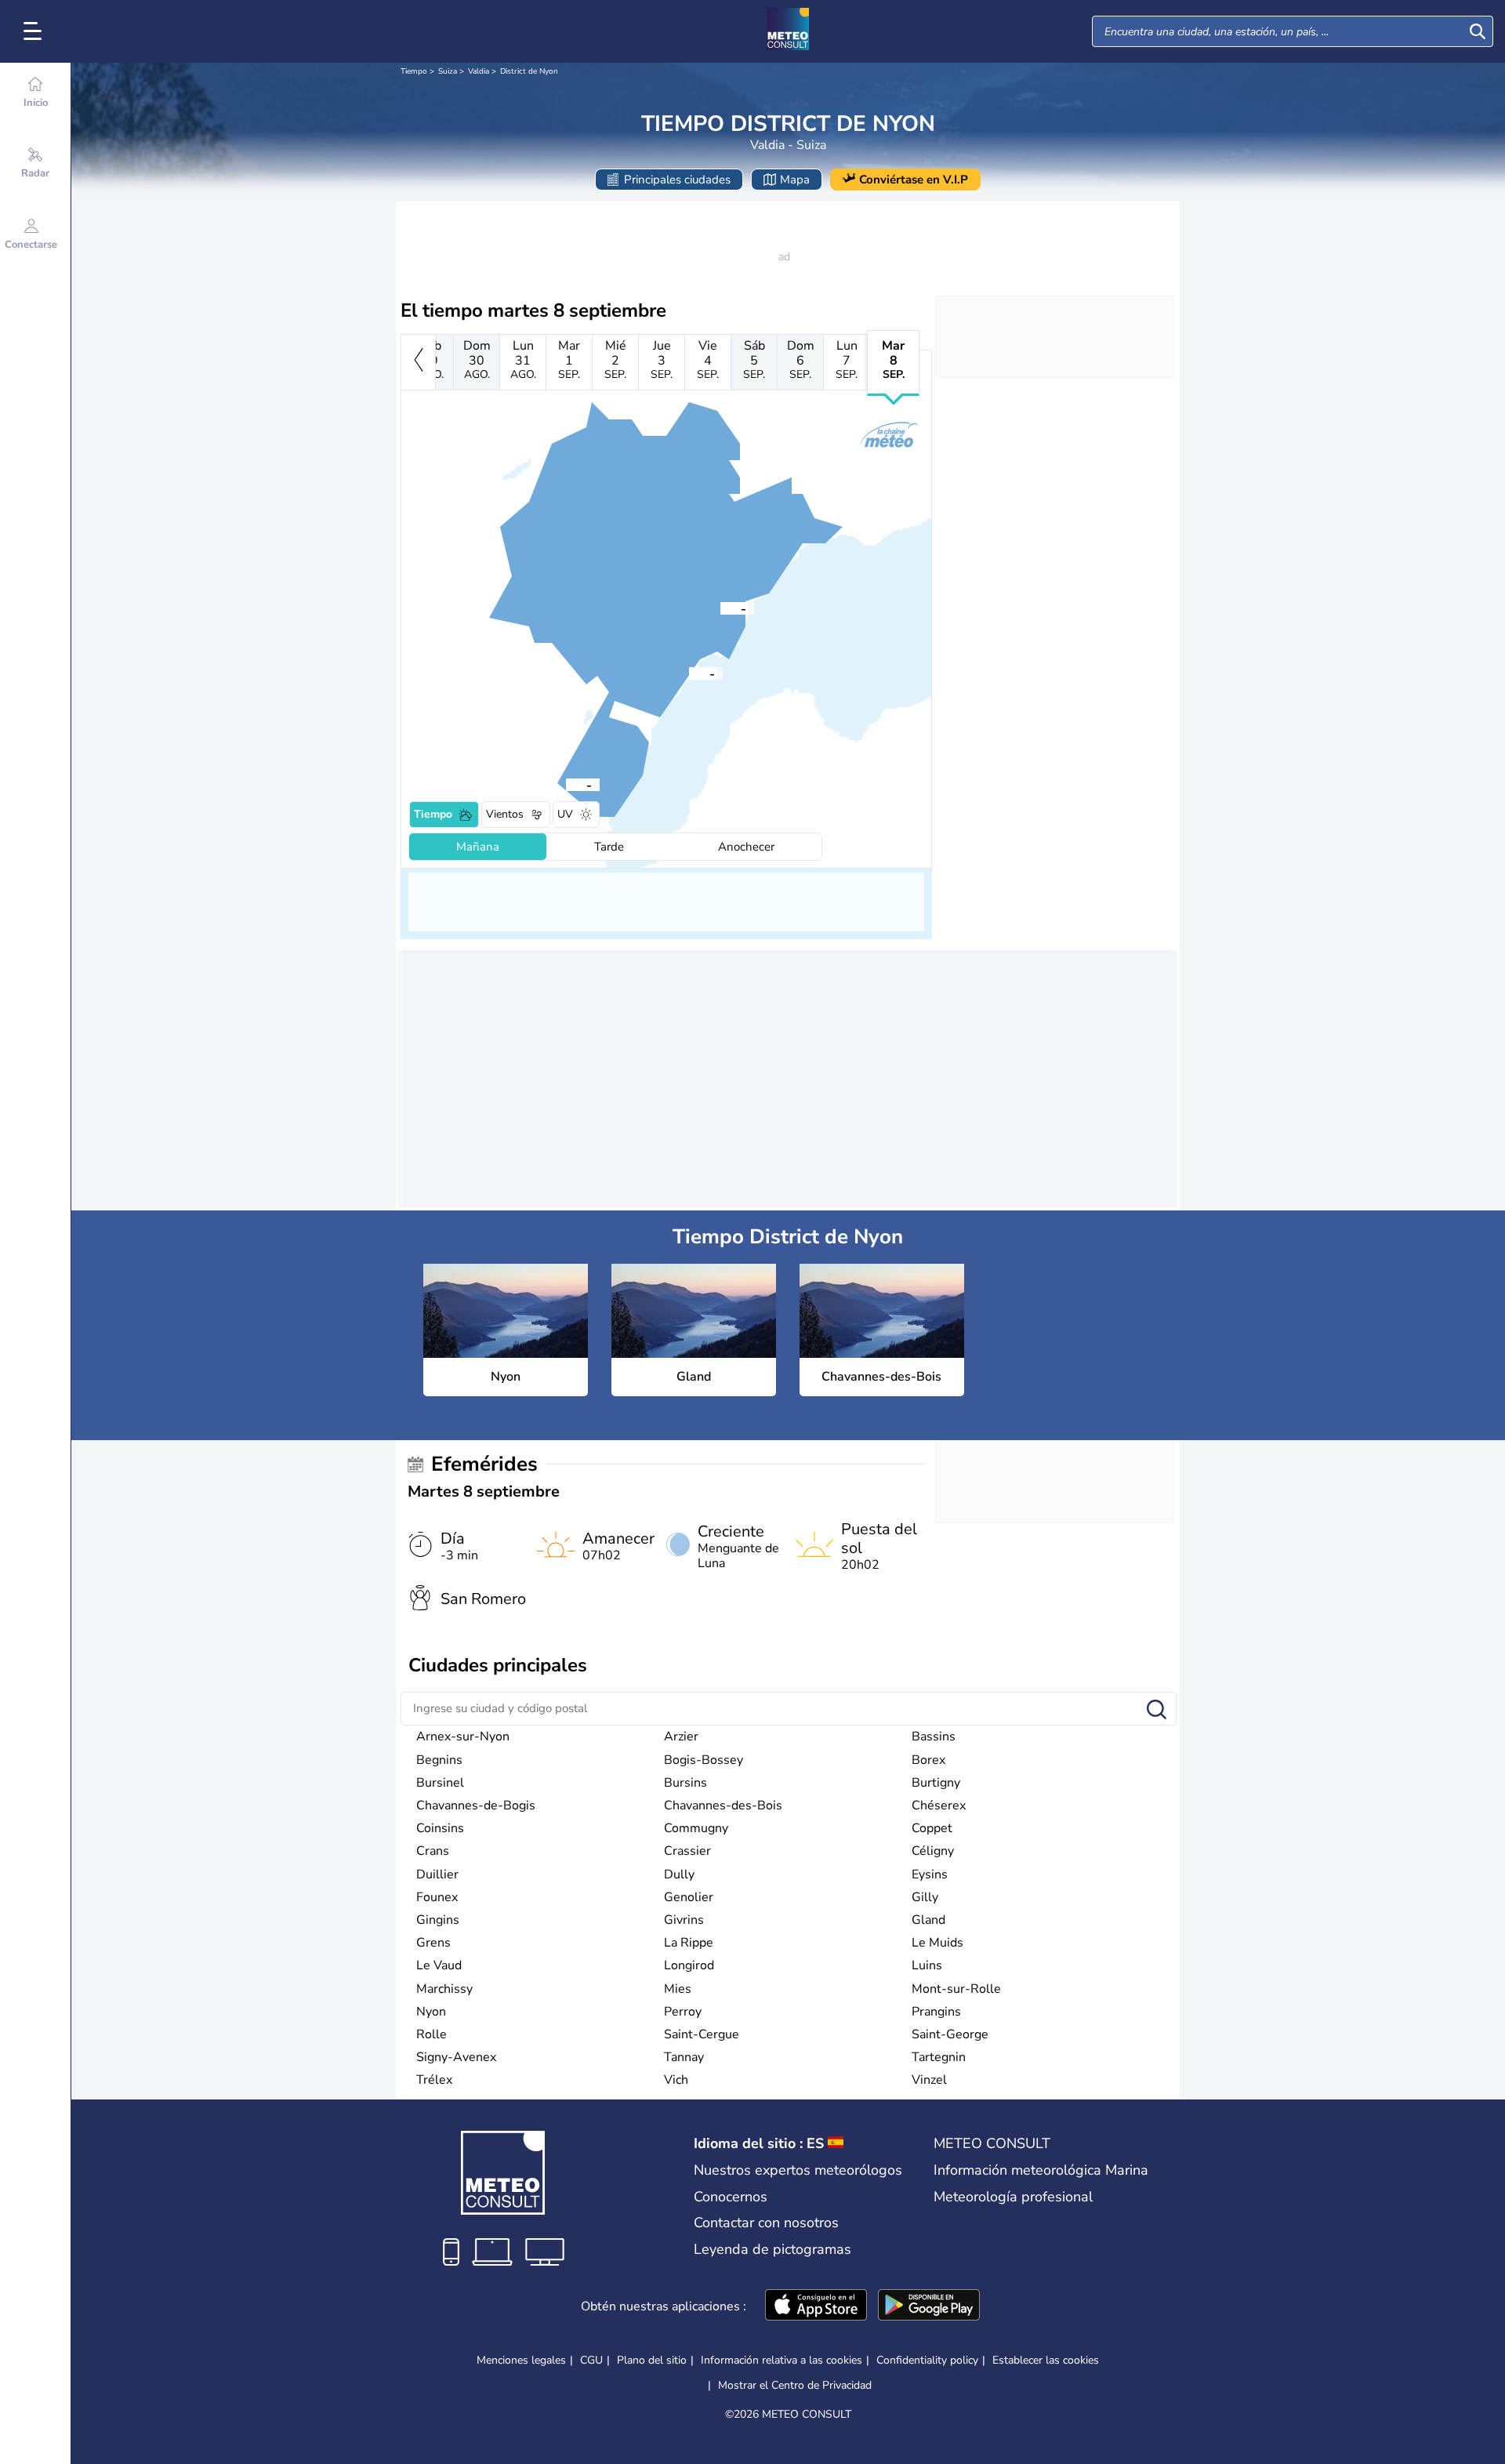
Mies (678, 1989)
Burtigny (936, 1783)
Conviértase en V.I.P (914, 180)
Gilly (925, 1897)
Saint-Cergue (702, 2034)
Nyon (431, 2012)
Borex (928, 1760)
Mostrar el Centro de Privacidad (795, 2386)
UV (565, 814)
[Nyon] (689, 673)
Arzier (681, 1736)
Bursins (685, 1783)
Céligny (933, 1851)
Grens (433, 1943)
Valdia (479, 71)
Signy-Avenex (456, 2057)
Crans (433, 1851)
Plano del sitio (652, 2360)
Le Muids (937, 1943)
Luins (927, 1965)
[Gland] (720, 608)
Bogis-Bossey (704, 1760)
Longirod (689, 1965)
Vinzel (929, 2080)
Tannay (684, 2057)
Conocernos (731, 2197)
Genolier (689, 1897)
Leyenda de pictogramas (772, 2249)
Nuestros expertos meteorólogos (798, 2170)
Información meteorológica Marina (1041, 2170)
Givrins (684, 1920)
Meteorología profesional (1013, 2197)
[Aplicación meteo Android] (929, 2306)
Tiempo (414, 71)
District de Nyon (529, 71)
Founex (437, 1897)
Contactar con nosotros (766, 2223)
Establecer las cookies (1046, 2361)
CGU (591, 2360)
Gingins (438, 1920)
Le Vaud (439, 1965)
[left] (418, 362)
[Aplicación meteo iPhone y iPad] (816, 2306)
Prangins (936, 2012)
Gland (928, 1920)
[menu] (35, 31)
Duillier (437, 1874)
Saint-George (950, 2034)
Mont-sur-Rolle (956, 1989)
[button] (689, 673)
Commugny (696, 1828)
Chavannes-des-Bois (723, 1805)
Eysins (930, 1874)
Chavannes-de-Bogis (476, 1805)
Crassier (687, 1851)
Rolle (432, 2034)
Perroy (683, 2012)
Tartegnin (939, 2057)
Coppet (932, 1828)
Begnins (439, 1760)
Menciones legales (521, 2360)
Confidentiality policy (927, 2360)
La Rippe (689, 1943)
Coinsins (440, 1828)
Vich (676, 2080)
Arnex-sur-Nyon (463, 1736)
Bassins (934, 1736)
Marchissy (444, 1989)
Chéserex (939, 1805)
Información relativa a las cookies (782, 2360)
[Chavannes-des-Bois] (566, 784)
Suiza (448, 71)
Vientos (505, 814)
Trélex (434, 2080)
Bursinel (440, 1783)
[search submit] (1478, 31)
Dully (679, 1874)
